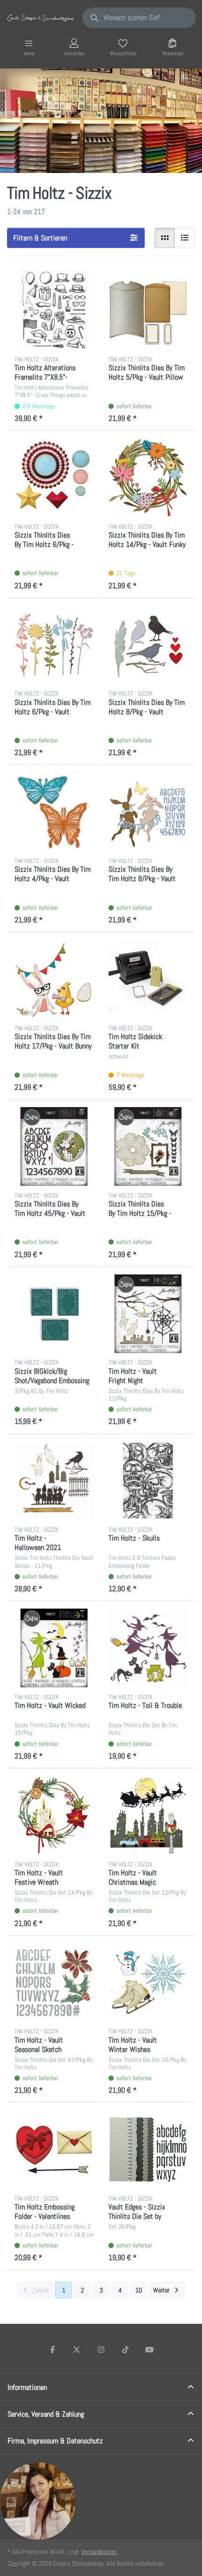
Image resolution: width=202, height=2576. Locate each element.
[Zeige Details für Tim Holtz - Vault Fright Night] (148, 1314)
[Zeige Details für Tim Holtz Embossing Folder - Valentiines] (54, 2149)
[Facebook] (53, 2350)
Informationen (27, 2387)
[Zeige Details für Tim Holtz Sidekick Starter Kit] (148, 979)
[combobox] (139, 18)
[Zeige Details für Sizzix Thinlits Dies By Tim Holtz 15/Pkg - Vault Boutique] (148, 1146)
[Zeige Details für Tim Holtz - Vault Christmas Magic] (148, 1815)
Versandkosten (99, 2552)
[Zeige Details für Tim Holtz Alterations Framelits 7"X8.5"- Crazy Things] (54, 310)
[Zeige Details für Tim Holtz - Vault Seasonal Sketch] (54, 1983)
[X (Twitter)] (77, 2350)
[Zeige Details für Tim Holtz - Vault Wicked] (54, 1648)
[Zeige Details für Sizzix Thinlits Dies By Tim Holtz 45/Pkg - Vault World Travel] (54, 1146)
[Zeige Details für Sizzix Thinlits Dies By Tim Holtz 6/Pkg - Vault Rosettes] (54, 478)
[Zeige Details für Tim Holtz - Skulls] (148, 1481)
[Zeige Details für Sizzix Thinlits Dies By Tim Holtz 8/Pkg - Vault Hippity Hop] (148, 812)
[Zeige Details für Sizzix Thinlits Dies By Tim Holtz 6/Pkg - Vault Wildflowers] (54, 645)
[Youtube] (149, 2350)
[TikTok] (125, 2350)
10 (139, 2290)
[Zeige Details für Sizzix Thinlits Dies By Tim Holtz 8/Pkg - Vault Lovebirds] (148, 645)
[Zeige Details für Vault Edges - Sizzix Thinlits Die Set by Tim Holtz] (148, 2149)
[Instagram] (101, 2350)
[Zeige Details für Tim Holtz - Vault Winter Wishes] (148, 1983)
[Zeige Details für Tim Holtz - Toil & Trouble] (148, 1648)
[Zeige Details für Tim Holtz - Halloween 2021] (54, 1481)
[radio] (165, 238)
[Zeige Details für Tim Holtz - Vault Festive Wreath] (54, 1815)
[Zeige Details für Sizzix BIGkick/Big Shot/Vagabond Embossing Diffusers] (54, 1314)
